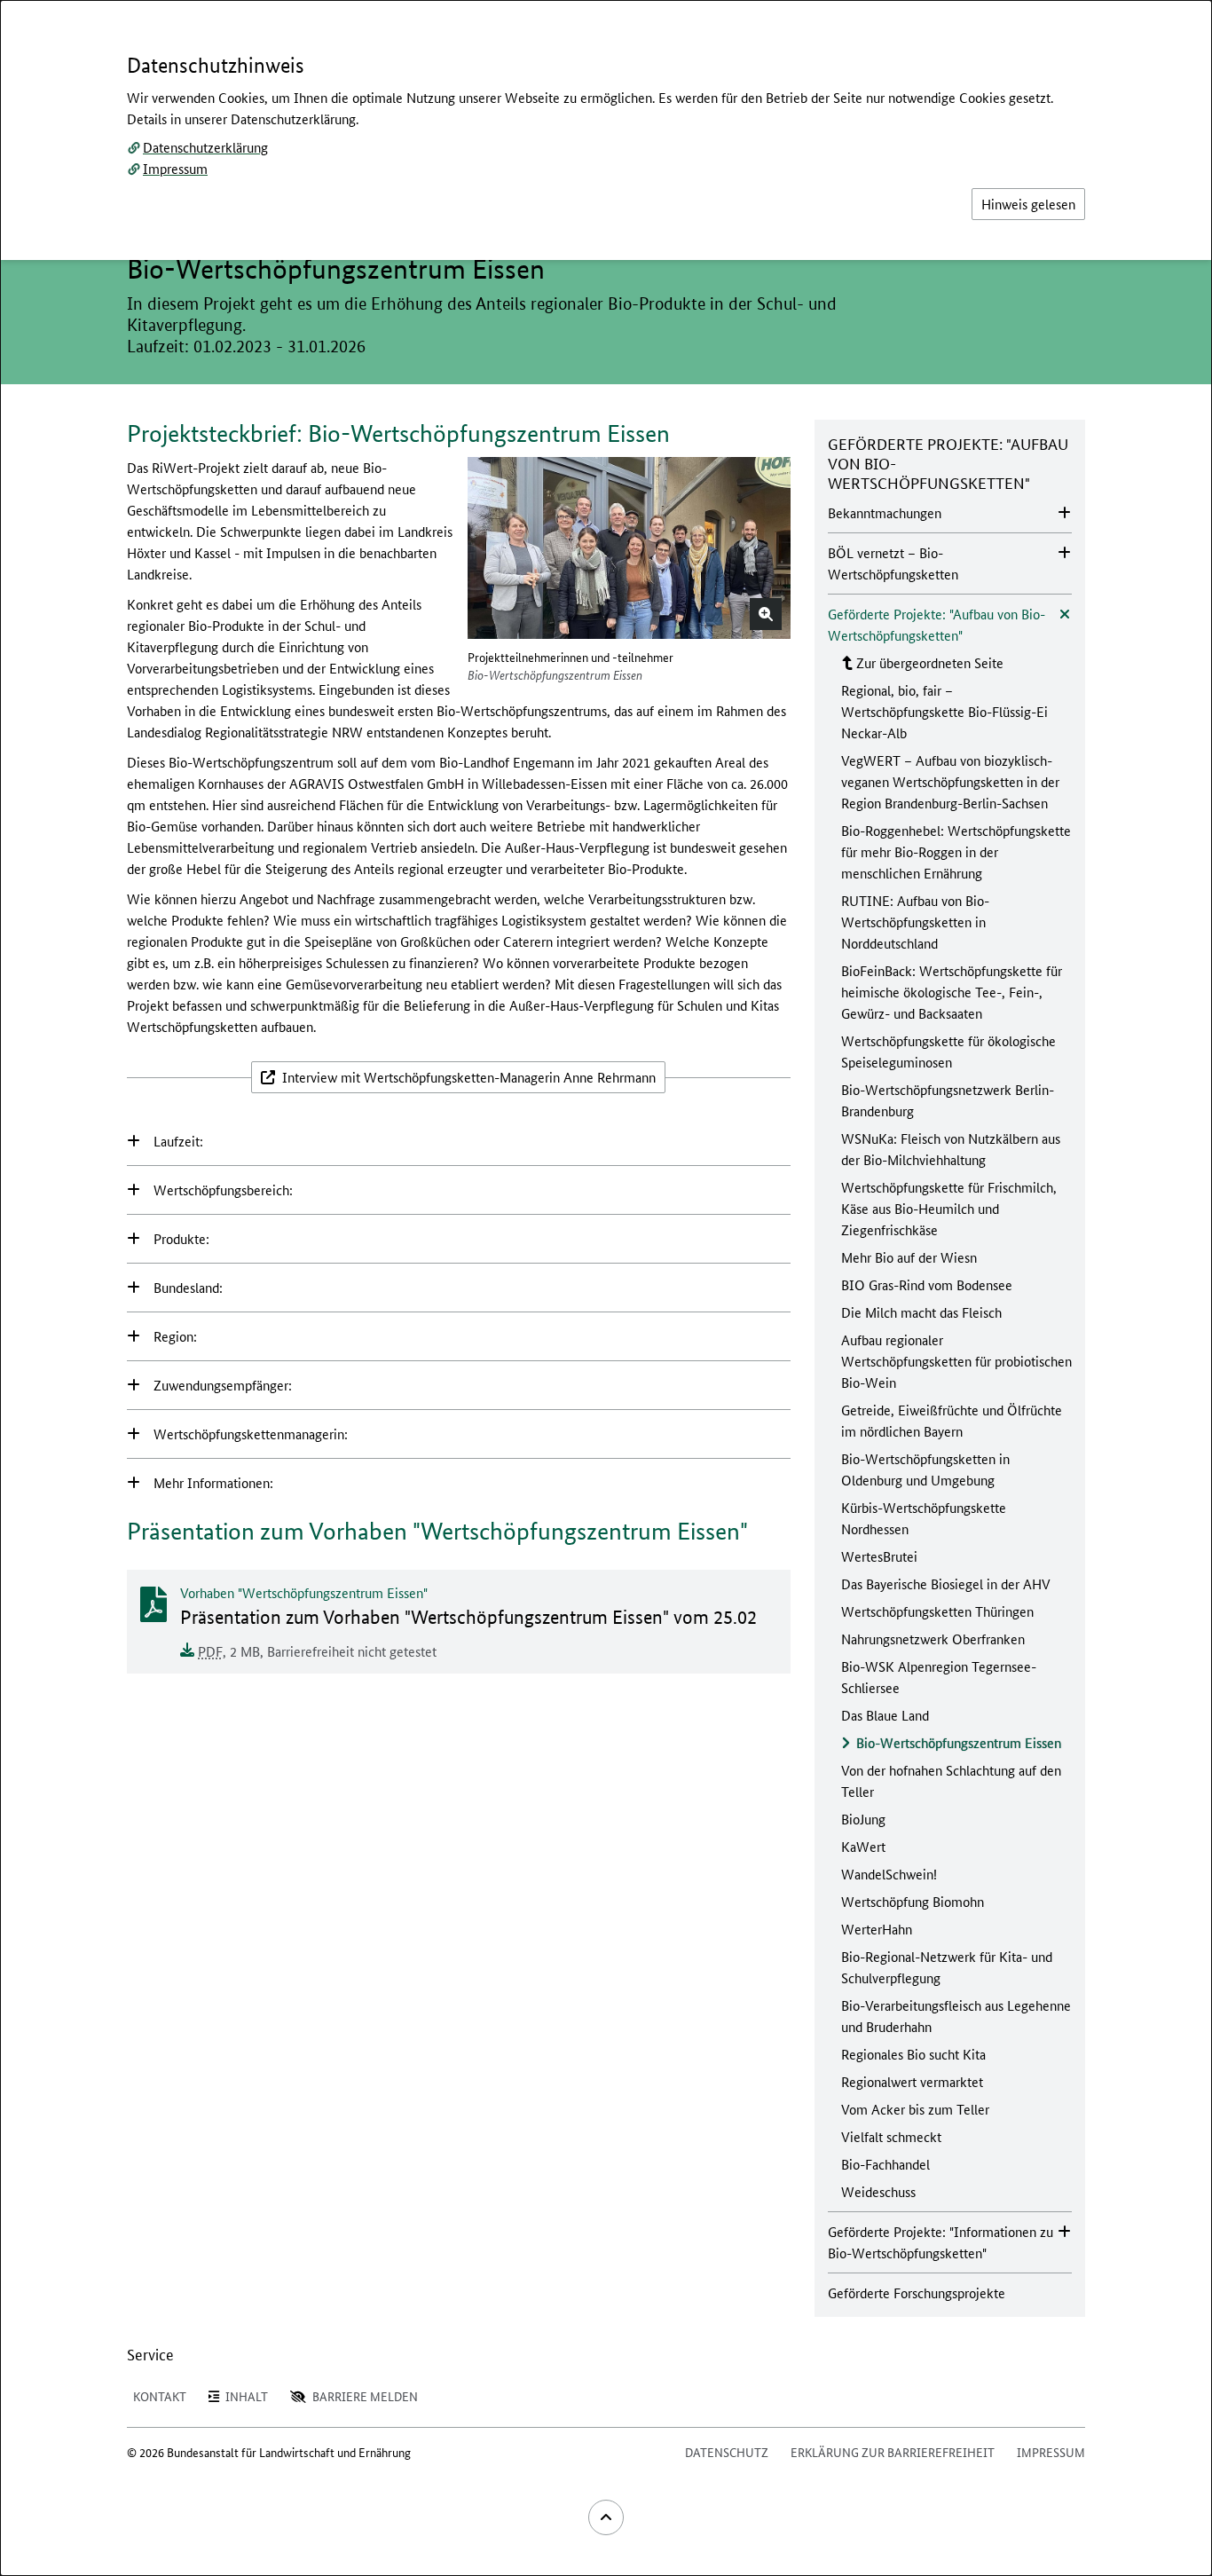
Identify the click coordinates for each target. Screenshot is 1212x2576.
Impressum (175, 168)
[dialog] (606, 1288)
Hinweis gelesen (1028, 204)
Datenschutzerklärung (205, 147)
